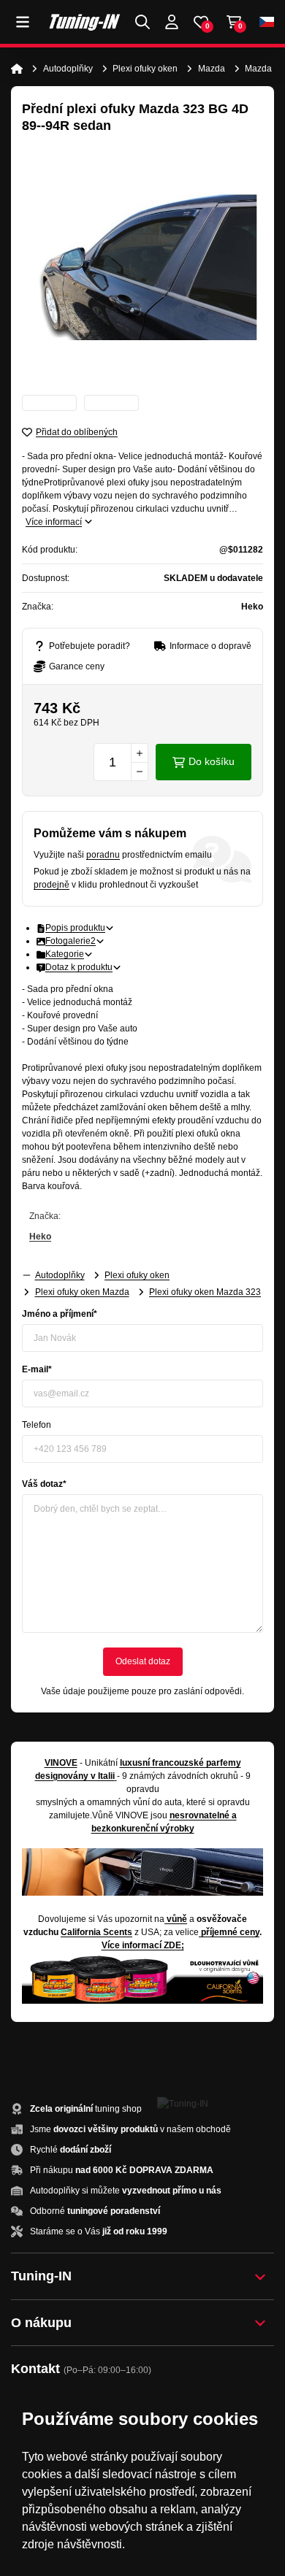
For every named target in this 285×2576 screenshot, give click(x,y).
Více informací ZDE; (143, 1945)
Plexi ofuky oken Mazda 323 (205, 1292)
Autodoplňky (68, 69)
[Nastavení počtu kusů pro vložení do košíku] (121, 762)
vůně (177, 1919)
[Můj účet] (172, 22)
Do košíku (212, 761)
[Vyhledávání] (142, 22)
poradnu (103, 855)
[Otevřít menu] (23, 22)
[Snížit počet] (140, 772)
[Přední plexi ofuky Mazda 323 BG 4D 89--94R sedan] (142, 267)
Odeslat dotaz (143, 1661)
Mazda (212, 69)
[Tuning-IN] (85, 22)
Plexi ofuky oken (145, 69)
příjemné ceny (230, 1932)
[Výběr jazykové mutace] (267, 22)
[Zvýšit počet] (140, 753)
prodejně (52, 885)
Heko (40, 1237)
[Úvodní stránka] (17, 69)
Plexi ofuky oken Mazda (82, 1292)
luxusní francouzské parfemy (180, 1763)
